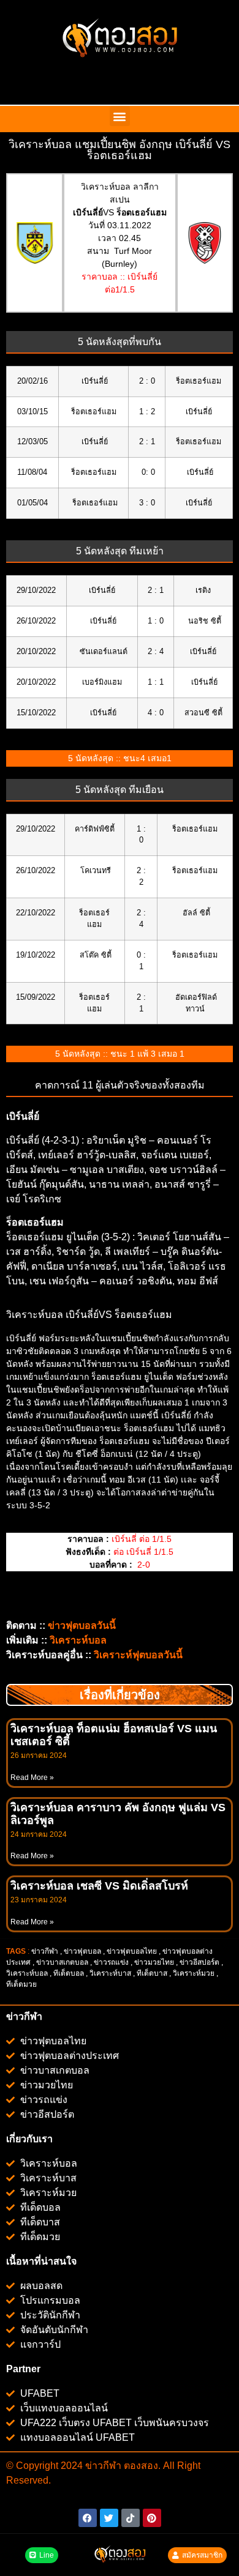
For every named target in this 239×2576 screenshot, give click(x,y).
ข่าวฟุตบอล (82, 1951)
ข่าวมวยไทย (154, 1962)
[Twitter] (109, 2518)
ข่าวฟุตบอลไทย (132, 1951)
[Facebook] (88, 2518)
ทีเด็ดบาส (152, 1973)
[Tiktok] (131, 2518)
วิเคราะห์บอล (27, 1973)
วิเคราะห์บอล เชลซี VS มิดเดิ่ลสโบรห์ (99, 1886)
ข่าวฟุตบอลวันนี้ (82, 1625)
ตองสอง (140, 2466)
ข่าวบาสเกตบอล (62, 1962)
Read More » (32, 1778)
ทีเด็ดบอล (69, 1973)
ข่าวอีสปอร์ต (199, 1962)
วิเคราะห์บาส (110, 1973)
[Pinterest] (152, 2518)
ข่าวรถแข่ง (111, 1962)
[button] (120, 116)
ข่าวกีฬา (45, 1951)
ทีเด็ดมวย (22, 1984)
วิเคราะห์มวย (194, 1973)
